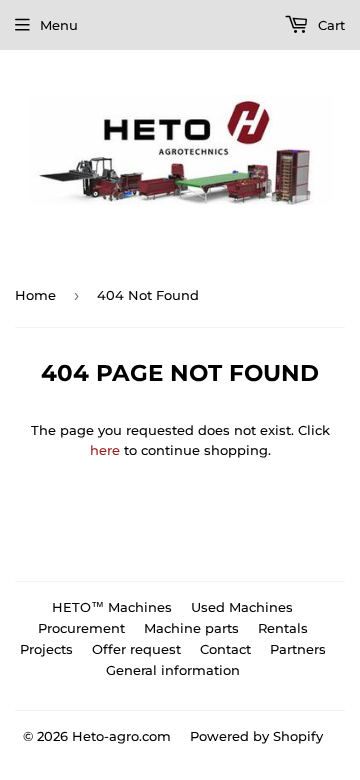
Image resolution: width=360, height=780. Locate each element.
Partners (298, 649)
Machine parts (191, 628)
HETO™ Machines (112, 607)
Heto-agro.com (121, 736)
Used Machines (242, 607)
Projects (46, 649)
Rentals (283, 628)
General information (173, 670)
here (105, 450)
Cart (329, 25)
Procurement (81, 628)
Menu (59, 25)
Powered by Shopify (256, 736)
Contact (225, 649)
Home (35, 295)
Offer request (136, 649)
